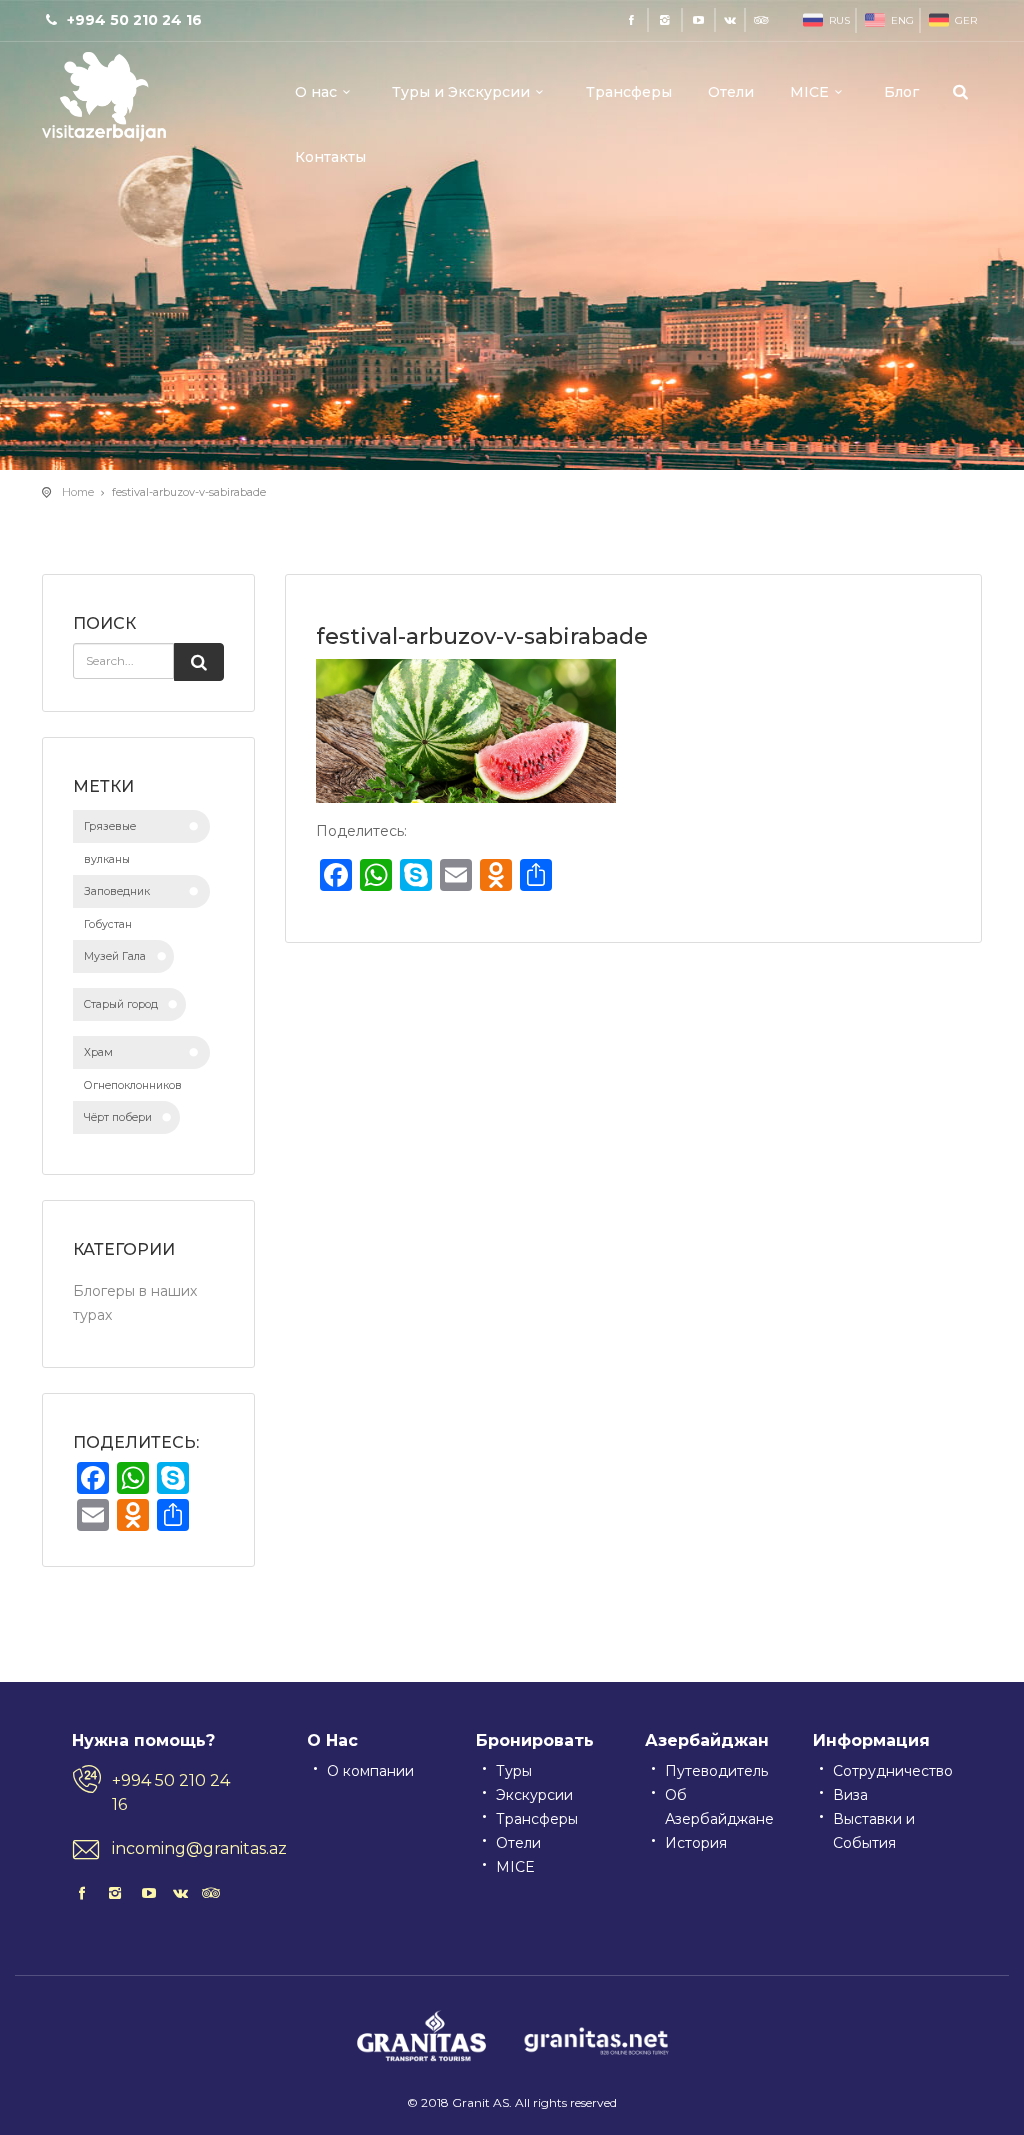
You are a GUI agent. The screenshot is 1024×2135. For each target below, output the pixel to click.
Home (78, 492)
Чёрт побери (118, 1117)
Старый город (121, 1004)
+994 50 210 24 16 (171, 1792)
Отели (731, 92)
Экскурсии (534, 1795)
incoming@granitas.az (179, 1848)
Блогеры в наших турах (135, 1303)
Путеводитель (716, 1771)
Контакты (330, 157)
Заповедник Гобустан (117, 896)
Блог (901, 92)
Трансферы (629, 92)
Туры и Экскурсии (461, 92)
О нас (316, 92)
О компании (370, 1771)
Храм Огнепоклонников (133, 1057)
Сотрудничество (893, 1771)
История (696, 1843)
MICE (809, 92)
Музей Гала (115, 956)
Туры (514, 1771)
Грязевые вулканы (110, 831)
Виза (850, 1795)
